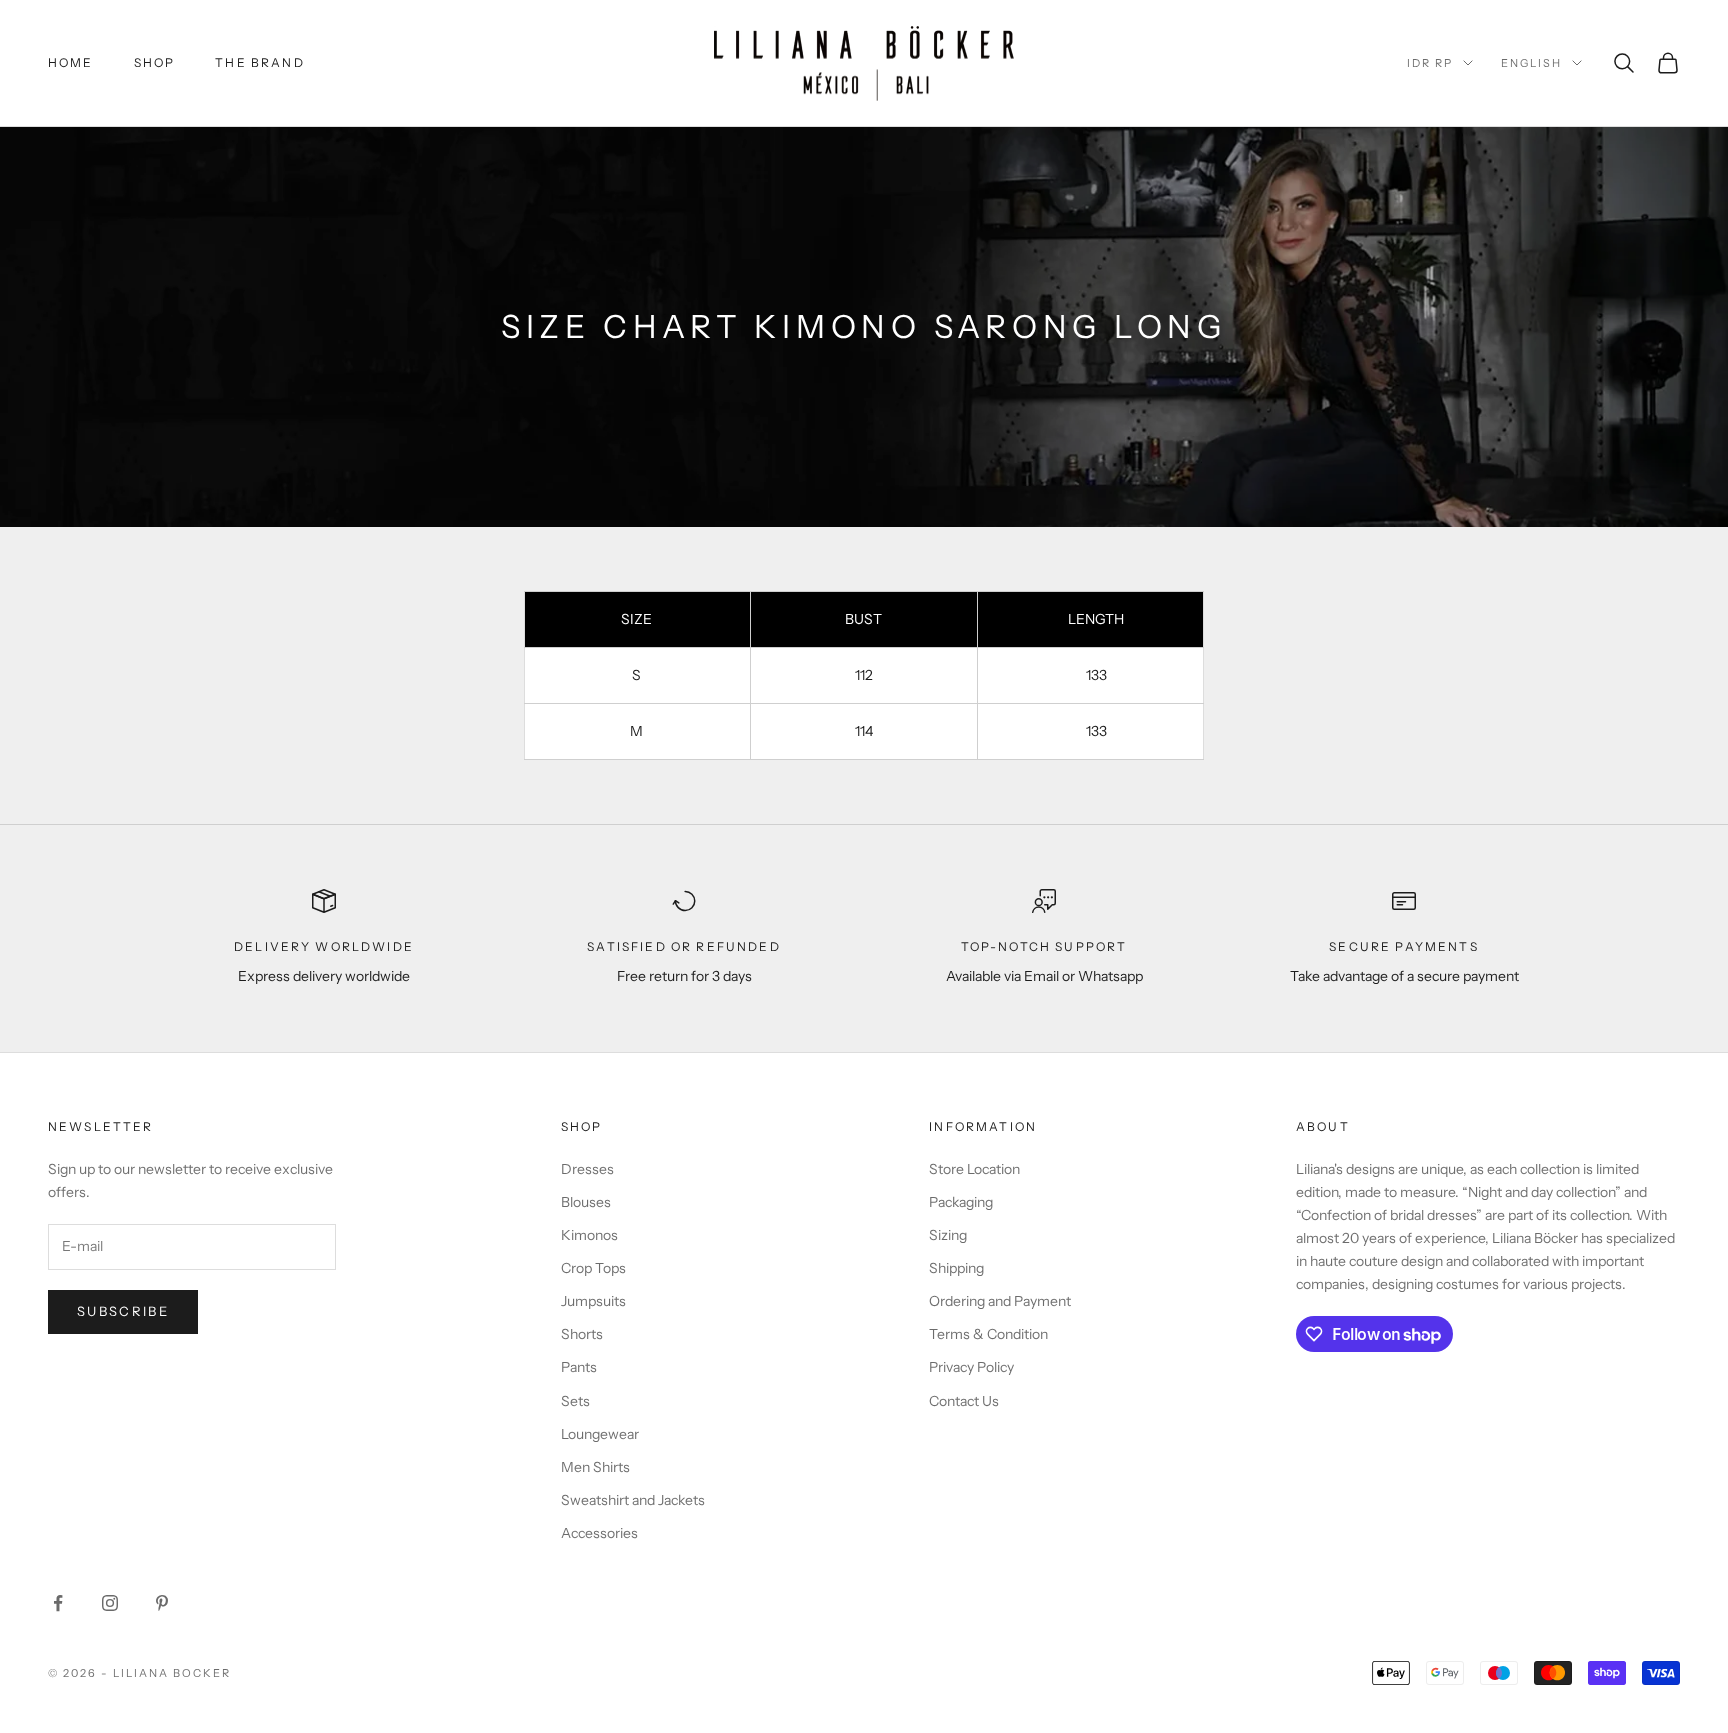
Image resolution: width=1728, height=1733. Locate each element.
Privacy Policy (971, 1367)
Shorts (582, 1334)
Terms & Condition (988, 1334)
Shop (155, 62)
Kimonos (589, 1235)
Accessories (599, 1533)
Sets (575, 1401)
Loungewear (600, 1434)
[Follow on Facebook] (58, 1603)
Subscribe (123, 1311)
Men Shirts (595, 1467)
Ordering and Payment (1000, 1301)
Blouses (586, 1202)
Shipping (956, 1268)
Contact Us (964, 1401)
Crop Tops (593, 1268)
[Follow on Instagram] (110, 1603)
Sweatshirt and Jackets (633, 1500)
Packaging (961, 1202)
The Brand (259, 62)
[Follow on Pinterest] (162, 1603)
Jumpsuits (593, 1301)
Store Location (974, 1169)
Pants (579, 1367)
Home (71, 62)
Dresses (587, 1169)
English (1531, 63)
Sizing (948, 1235)
